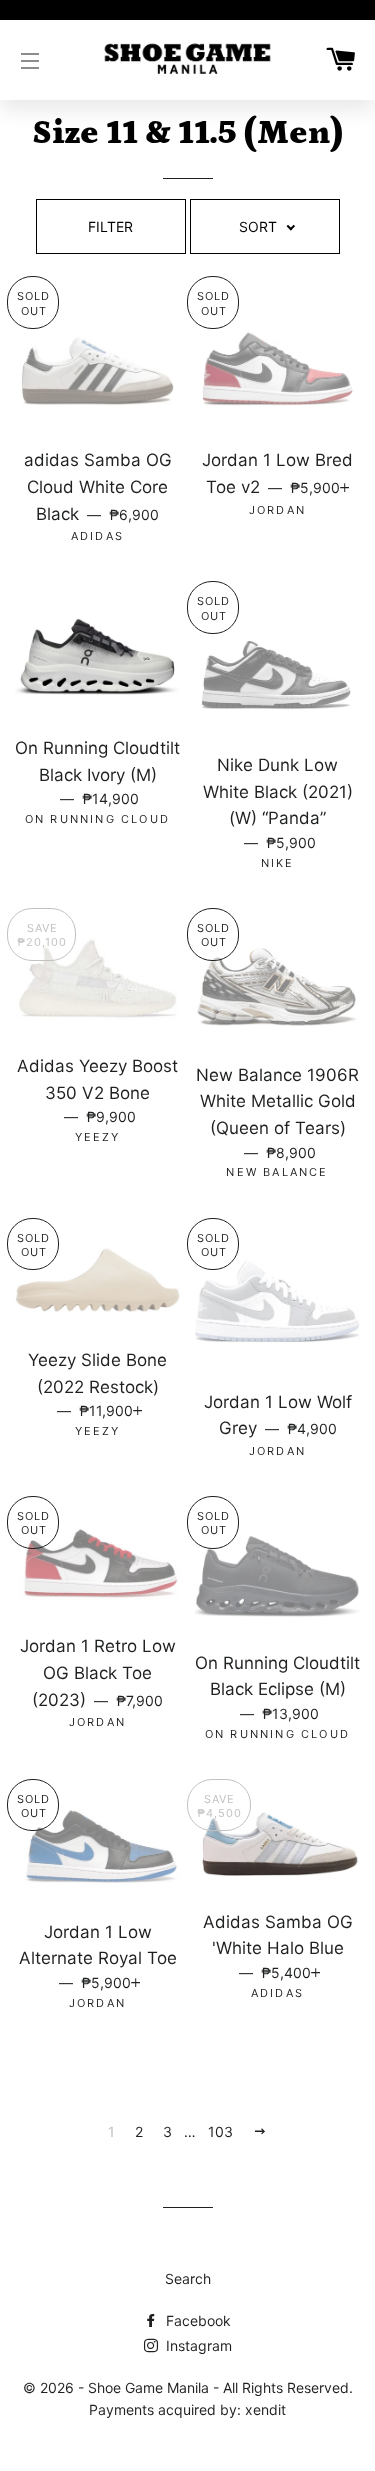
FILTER (110, 226)
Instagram (197, 2345)
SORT (262, 226)
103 (220, 2131)
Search (188, 2278)
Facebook (196, 2320)
